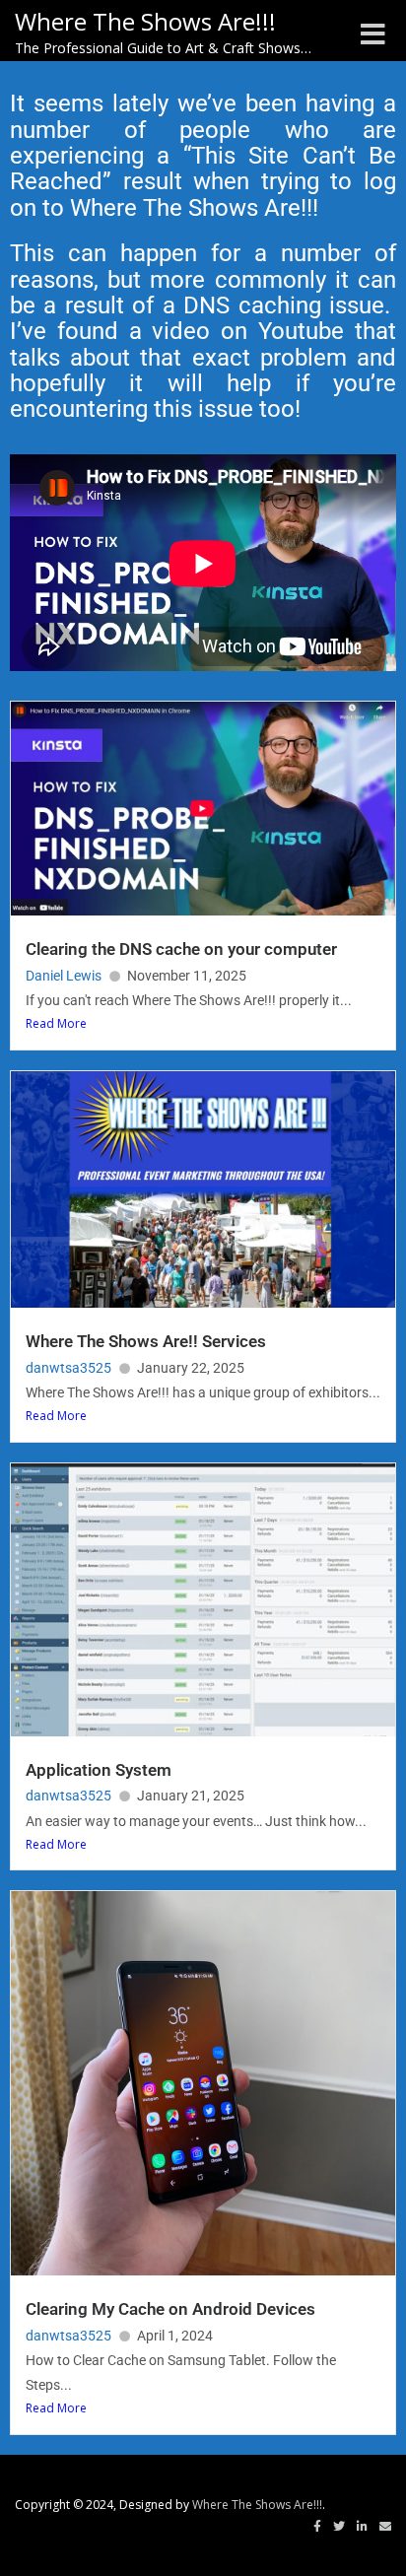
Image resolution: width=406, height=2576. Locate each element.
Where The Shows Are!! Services (146, 1341)
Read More (56, 1023)
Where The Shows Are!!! (257, 2505)
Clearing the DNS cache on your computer (181, 949)
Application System (99, 1770)
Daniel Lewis (64, 976)
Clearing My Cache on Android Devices (170, 2309)
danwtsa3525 (68, 1368)
